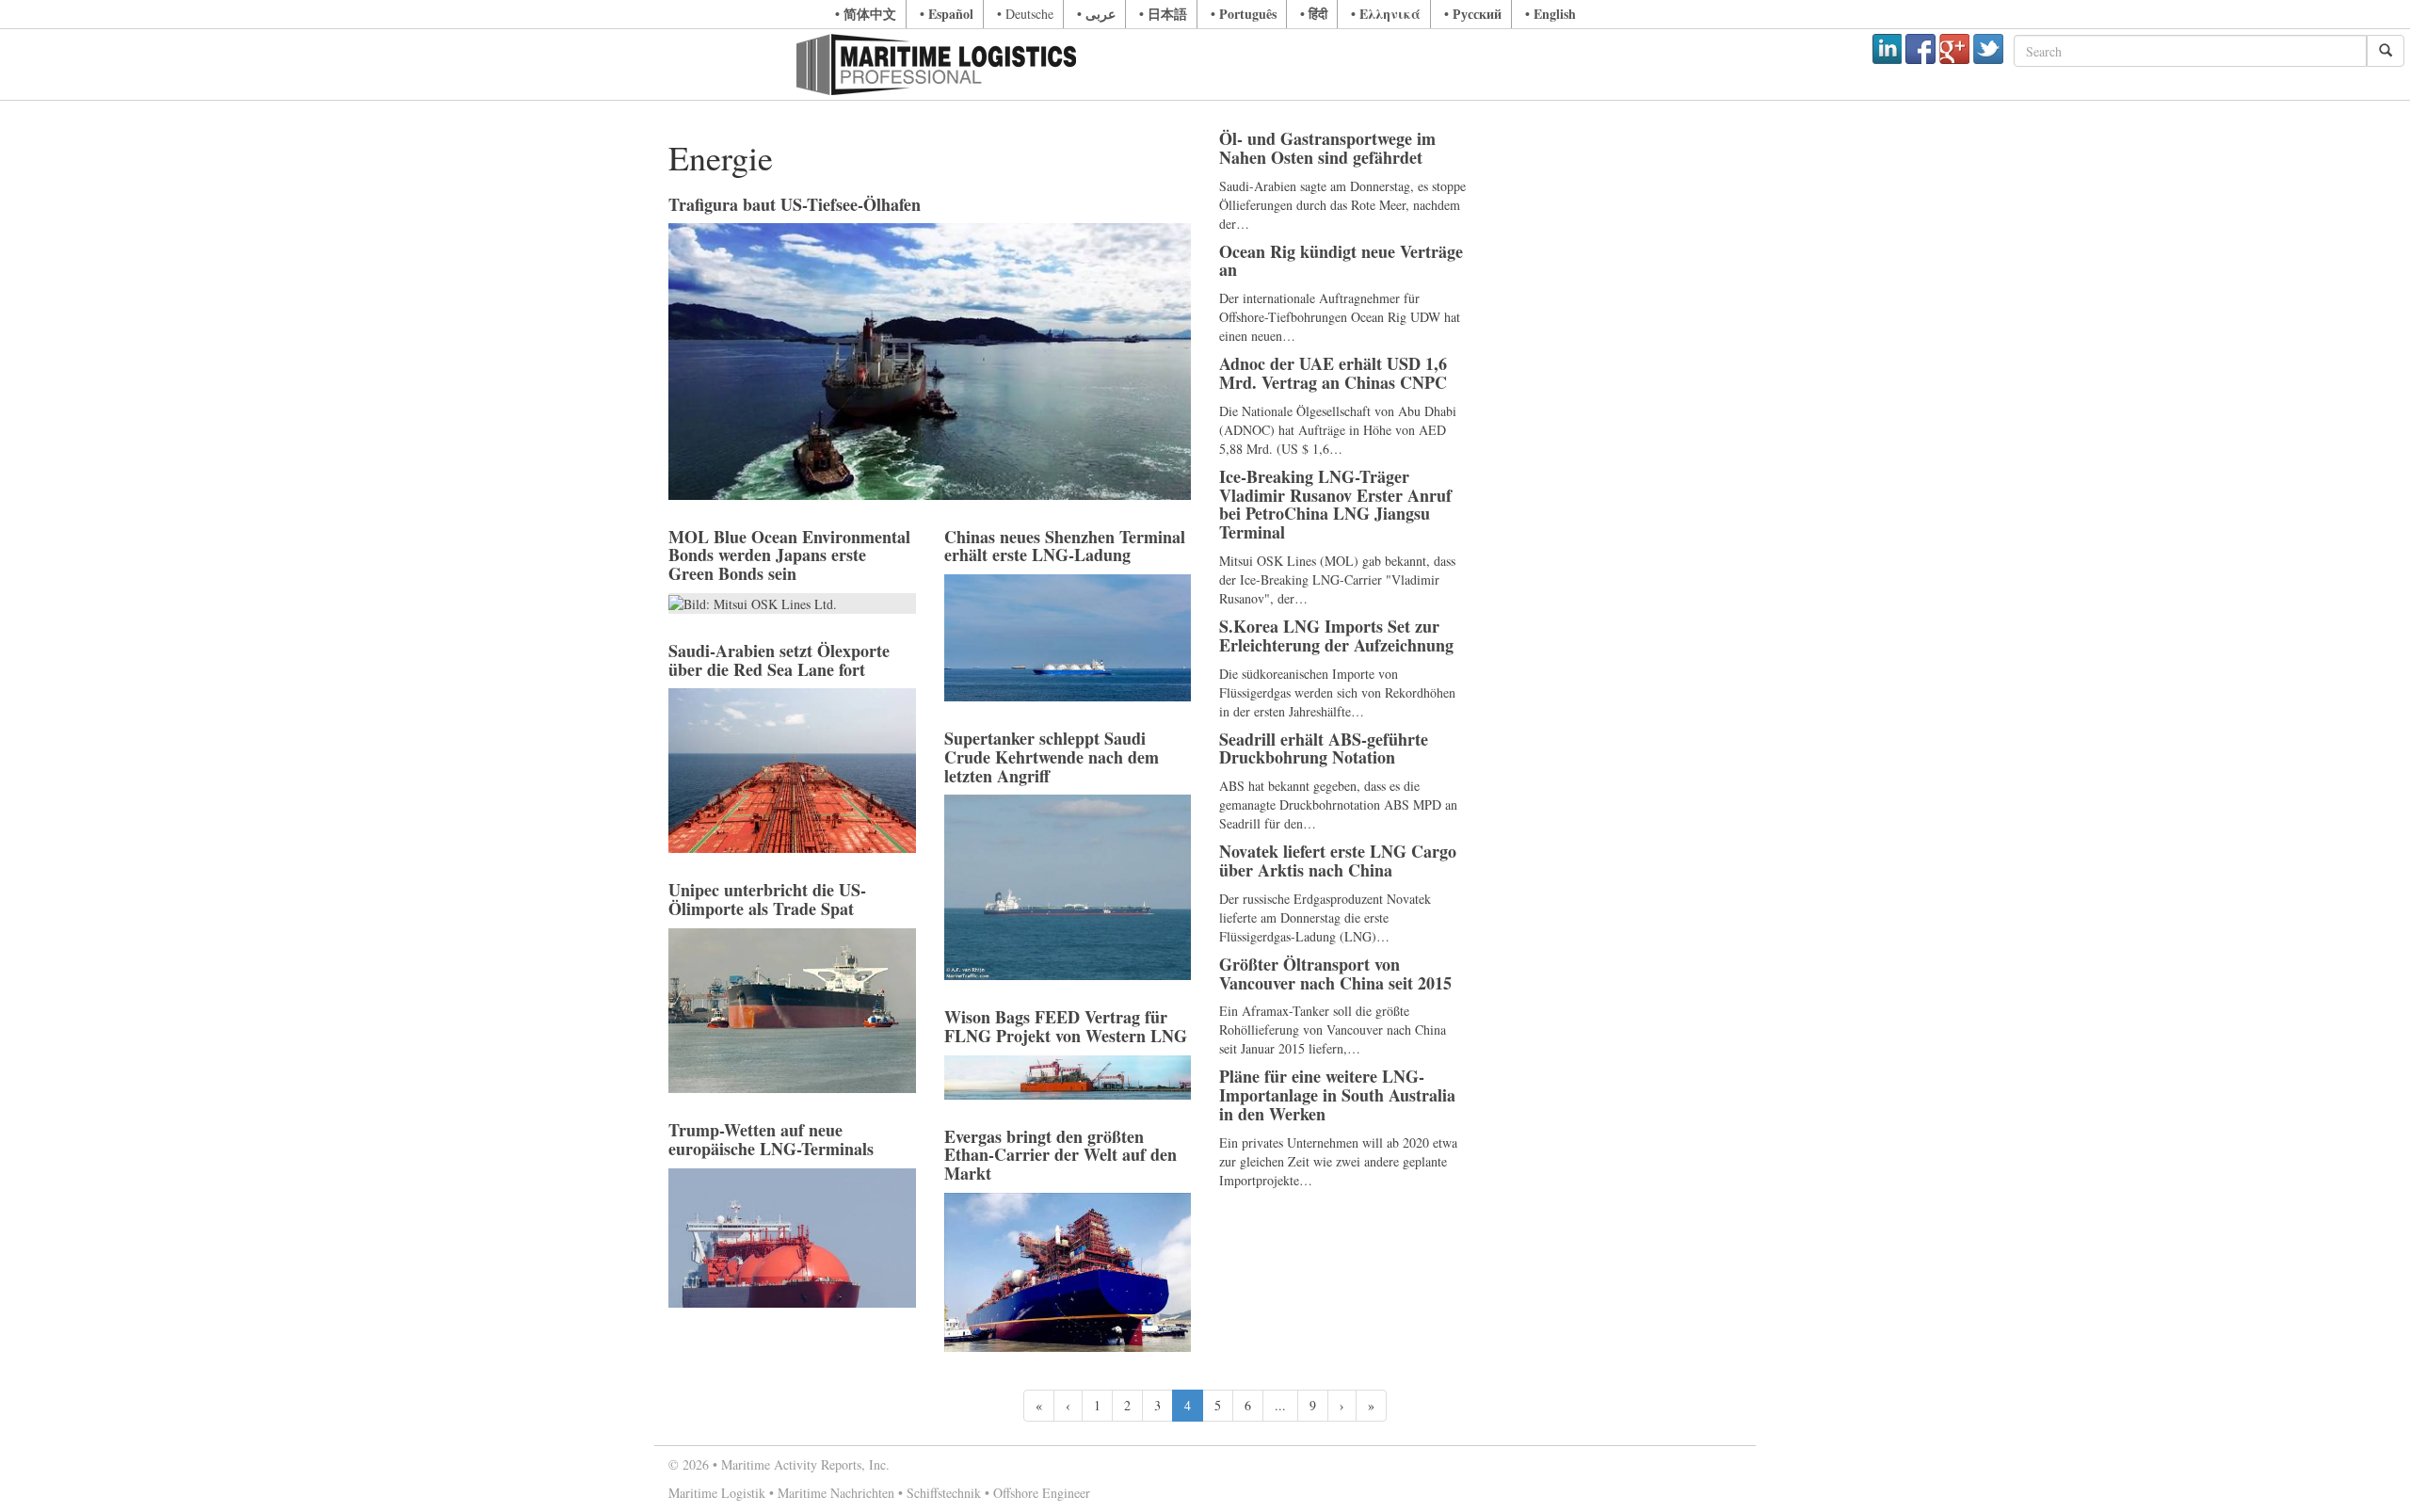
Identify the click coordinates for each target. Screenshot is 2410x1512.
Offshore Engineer (1042, 1493)
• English (1550, 14)
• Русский (1473, 14)
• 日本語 (1163, 14)
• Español (947, 14)
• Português (1244, 14)
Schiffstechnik (944, 1493)
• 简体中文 (866, 14)
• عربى (1096, 14)
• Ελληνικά (1386, 14)
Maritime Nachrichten (836, 1493)
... (1280, 1405)
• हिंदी (1314, 14)
